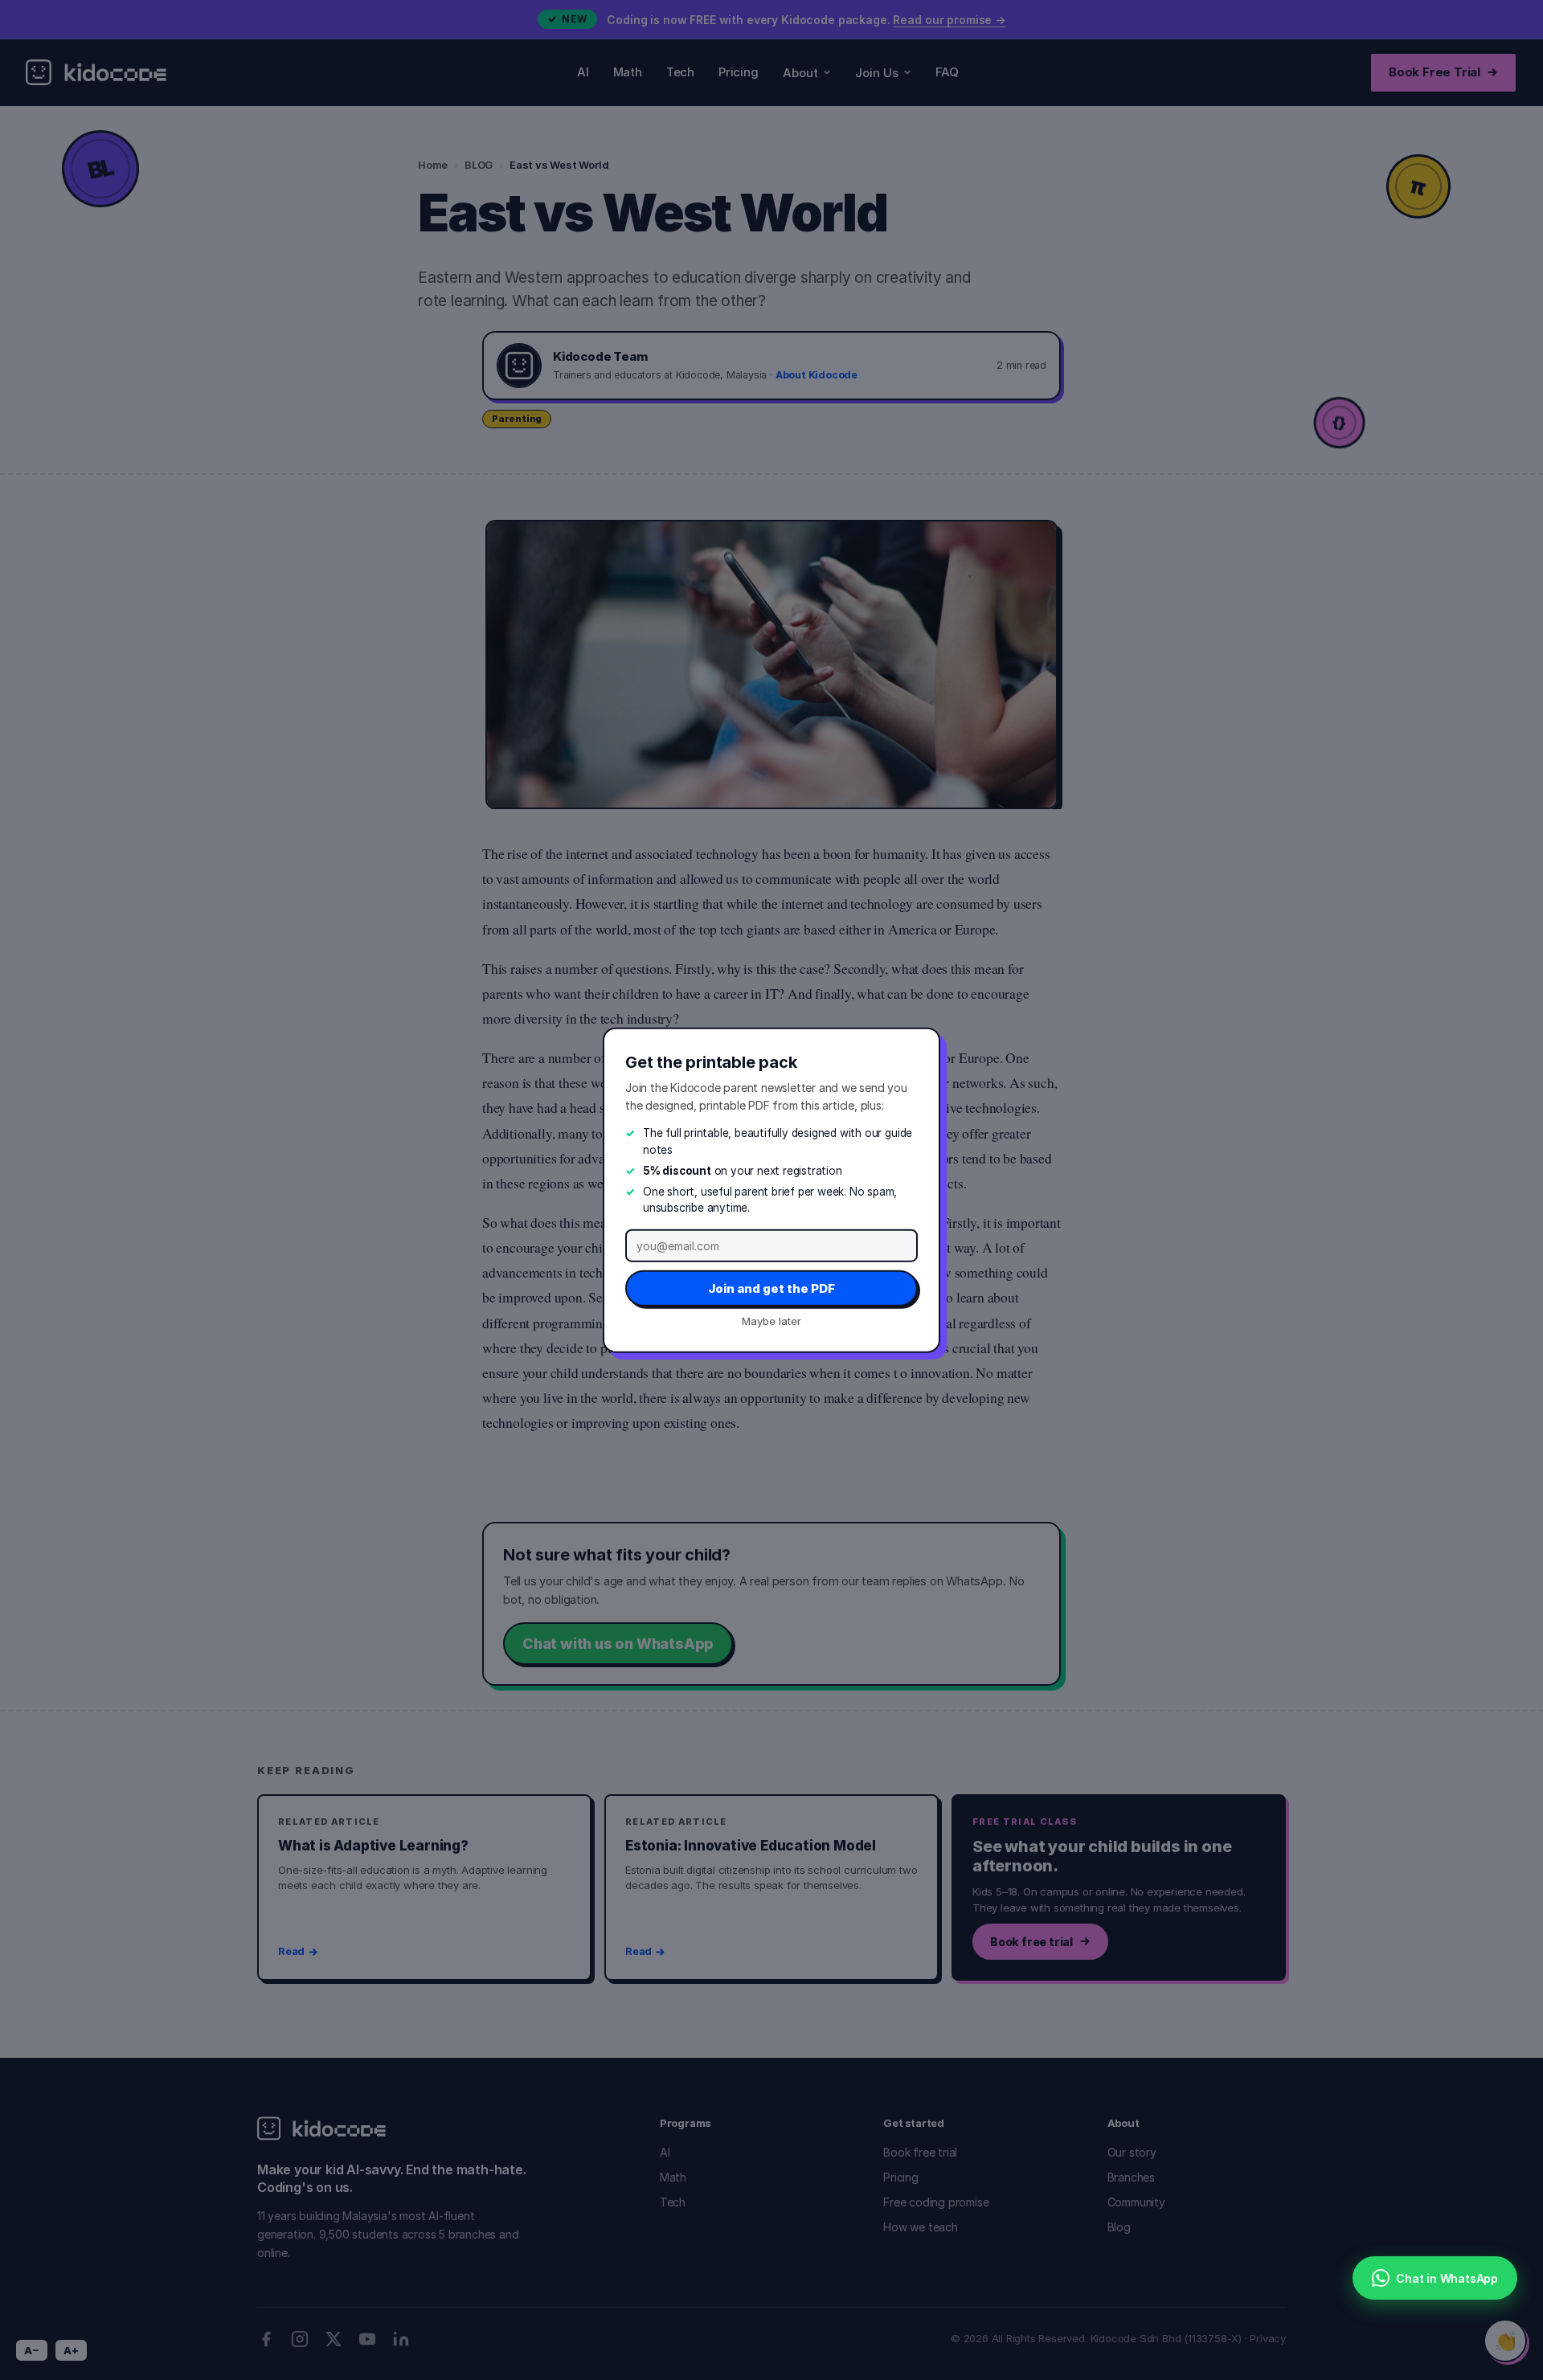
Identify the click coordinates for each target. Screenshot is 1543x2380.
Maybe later (771, 1320)
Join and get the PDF (771, 1288)
